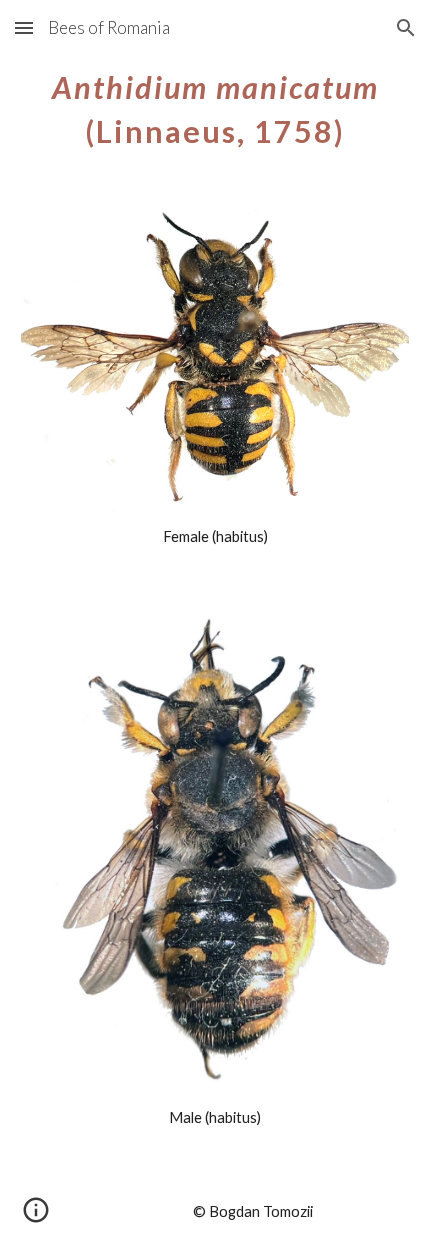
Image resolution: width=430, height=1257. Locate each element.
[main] (215, 106)
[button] (24, 27)
